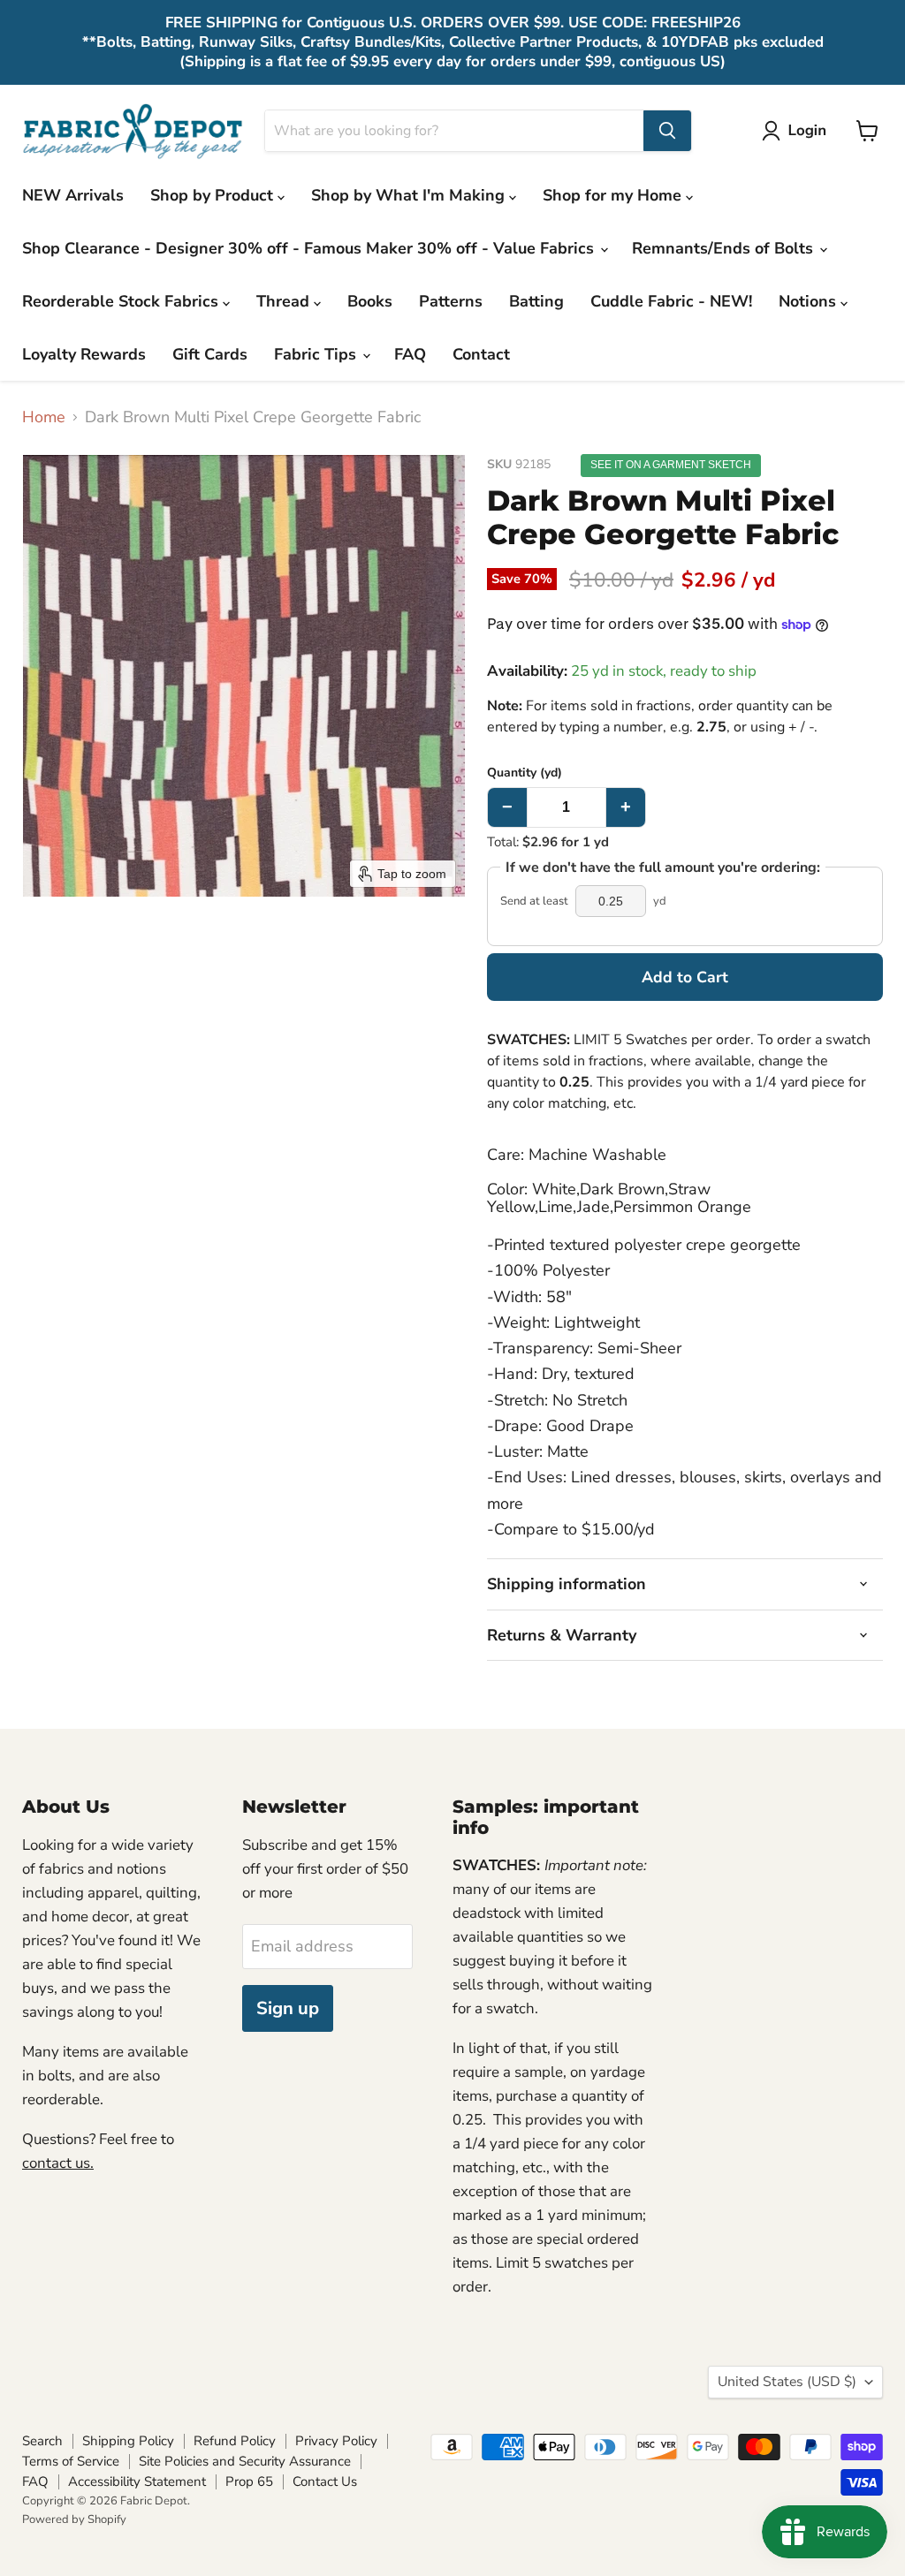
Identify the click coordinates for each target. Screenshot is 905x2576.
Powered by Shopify (74, 2519)
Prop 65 (249, 2481)
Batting (536, 301)
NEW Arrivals (73, 195)
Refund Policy (235, 2441)
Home (44, 417)
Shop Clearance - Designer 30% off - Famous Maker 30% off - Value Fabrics (310, 248)
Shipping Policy (128, 2441)
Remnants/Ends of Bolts (725, 248)
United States (787, 2382)
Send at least (534, 902)
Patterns (451, 301)
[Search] (667, 131)
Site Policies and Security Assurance (245, 2461)
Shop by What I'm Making (410, 195)
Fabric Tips (317, 354)
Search (42, 2441)
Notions (810, 301)
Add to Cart (685, 977)
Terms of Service (71, 2461)
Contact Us (325, 2481)
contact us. (58, 2163)
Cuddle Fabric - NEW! (671, 301)
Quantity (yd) (525, 773)
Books (370, 301)
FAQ (410, 354)
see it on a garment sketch (671, 465)
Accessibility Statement (137, 2481)
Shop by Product (214, 195)
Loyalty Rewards (84, 354)
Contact (481, 354)
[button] (798, 131)
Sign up (288, 2008)
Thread (285, 301)
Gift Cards (210, 354)
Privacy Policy (336, 2441)
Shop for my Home (614, 195)
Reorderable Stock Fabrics (122, 301)
